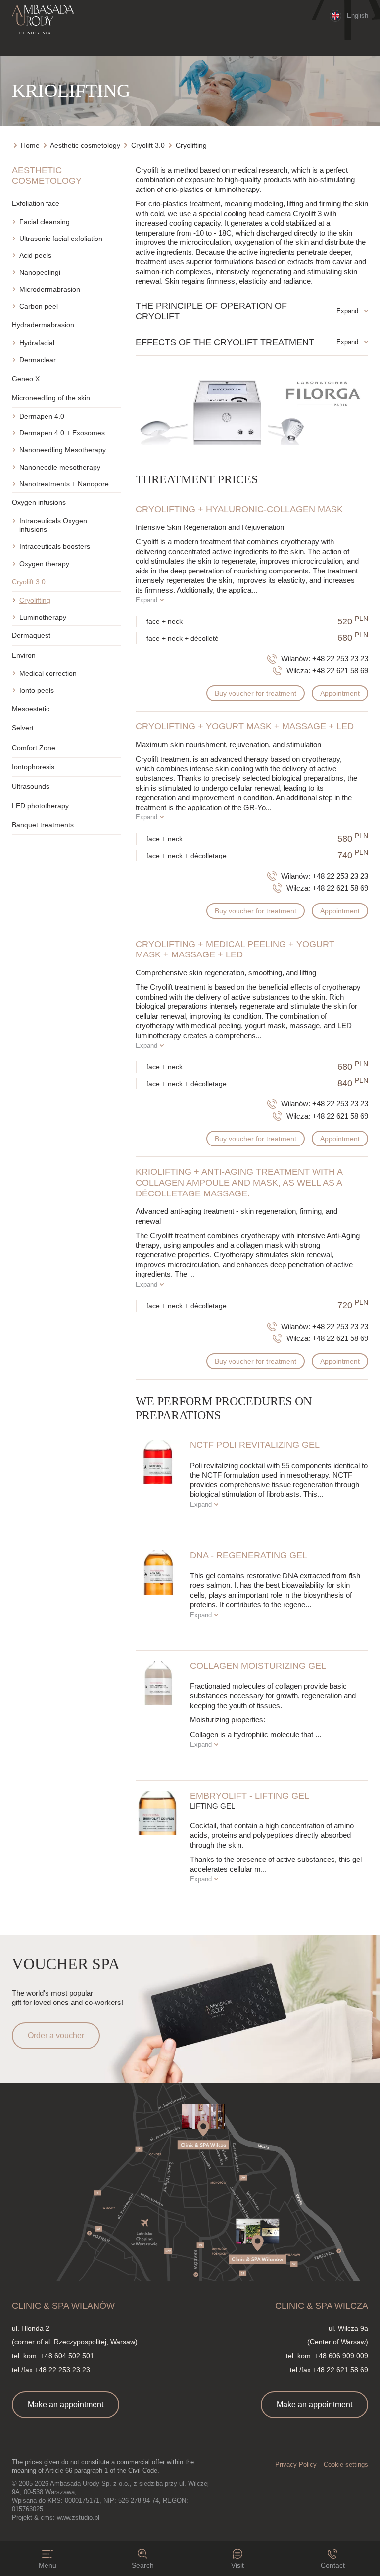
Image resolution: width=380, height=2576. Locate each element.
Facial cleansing (45, 222)
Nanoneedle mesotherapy (60, 467)
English (357, 16)
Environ (24, 655)
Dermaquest (31, 635)
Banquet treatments (43, 825)
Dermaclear (38, 360)
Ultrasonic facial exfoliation (61, 239)
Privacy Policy (296, 2464)
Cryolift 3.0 (29, 582)
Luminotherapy (43, 617)
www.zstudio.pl (78, 2517)
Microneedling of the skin (51, 398)
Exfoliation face (36, 203)
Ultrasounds (31, 786)
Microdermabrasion (50, 289)
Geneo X (26, 379)
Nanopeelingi (40, 272)
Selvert (23, 728)
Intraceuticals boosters (55, 546)
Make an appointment (66, 2405)
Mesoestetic (31, 709)
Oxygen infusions (39, 502)
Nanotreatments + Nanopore (64, 484)
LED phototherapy (40, 806)
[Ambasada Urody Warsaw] (43, 20)
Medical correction (48, 673)
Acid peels (35, 255)
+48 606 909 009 (341, 2356)
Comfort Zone (34, 748)
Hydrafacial (37, 343)
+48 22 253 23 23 (340, 658)
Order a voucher (56, 2035)
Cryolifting (35, 600)
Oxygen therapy (44, 564)
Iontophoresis (33, 767)
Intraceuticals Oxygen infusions (53, 525)
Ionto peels (37, 690)
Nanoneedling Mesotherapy (63, 450)
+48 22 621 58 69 (340, 671)
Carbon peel (39, 306)
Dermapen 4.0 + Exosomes (62, 433)
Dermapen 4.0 (42, 416)
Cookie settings (346, 2464)
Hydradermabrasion (43, 325)
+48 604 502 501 (67, 2356)
